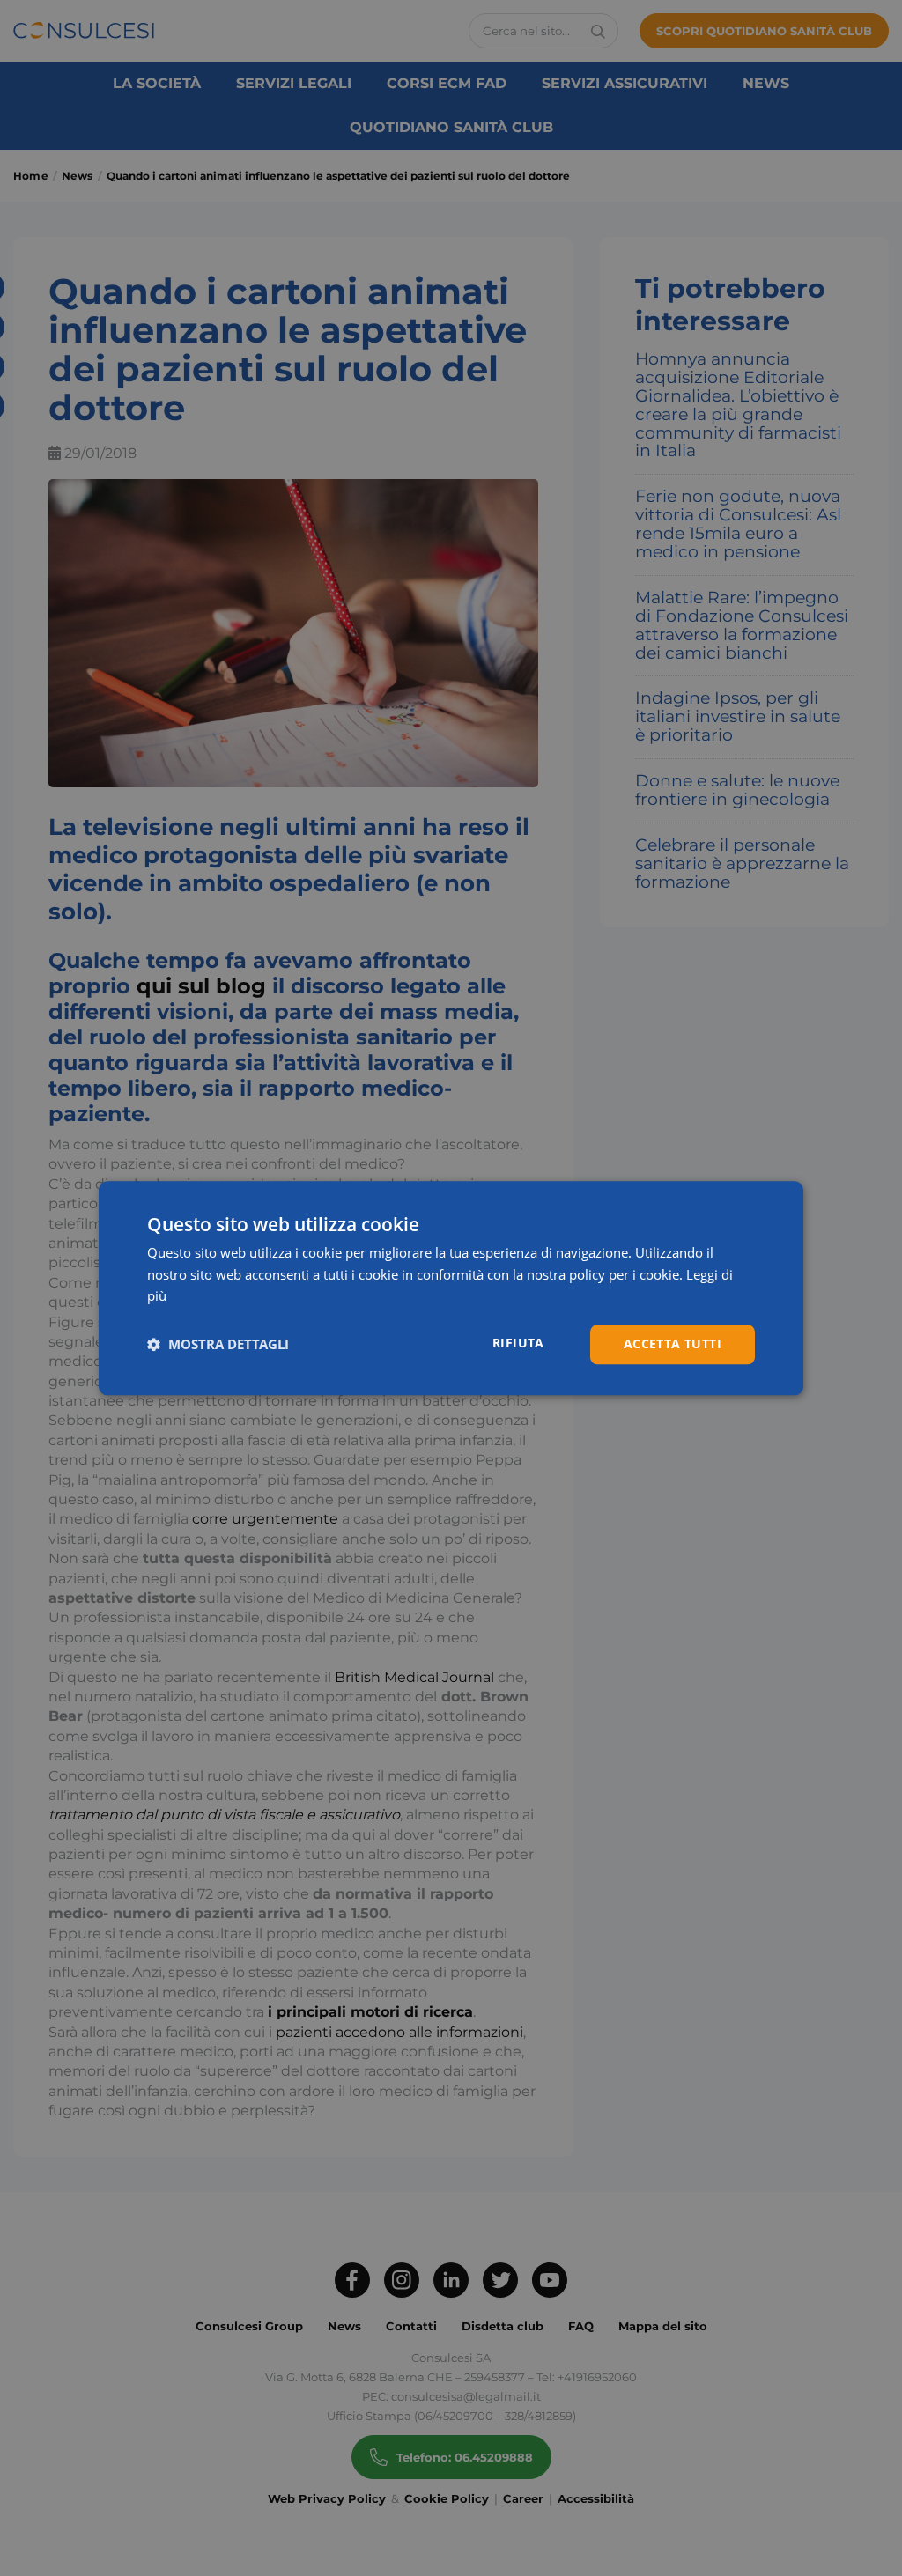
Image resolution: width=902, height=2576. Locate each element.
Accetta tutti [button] (673, 1343)
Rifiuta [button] (518, 1343)
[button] (218, 1345)
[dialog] (451, 1288)
